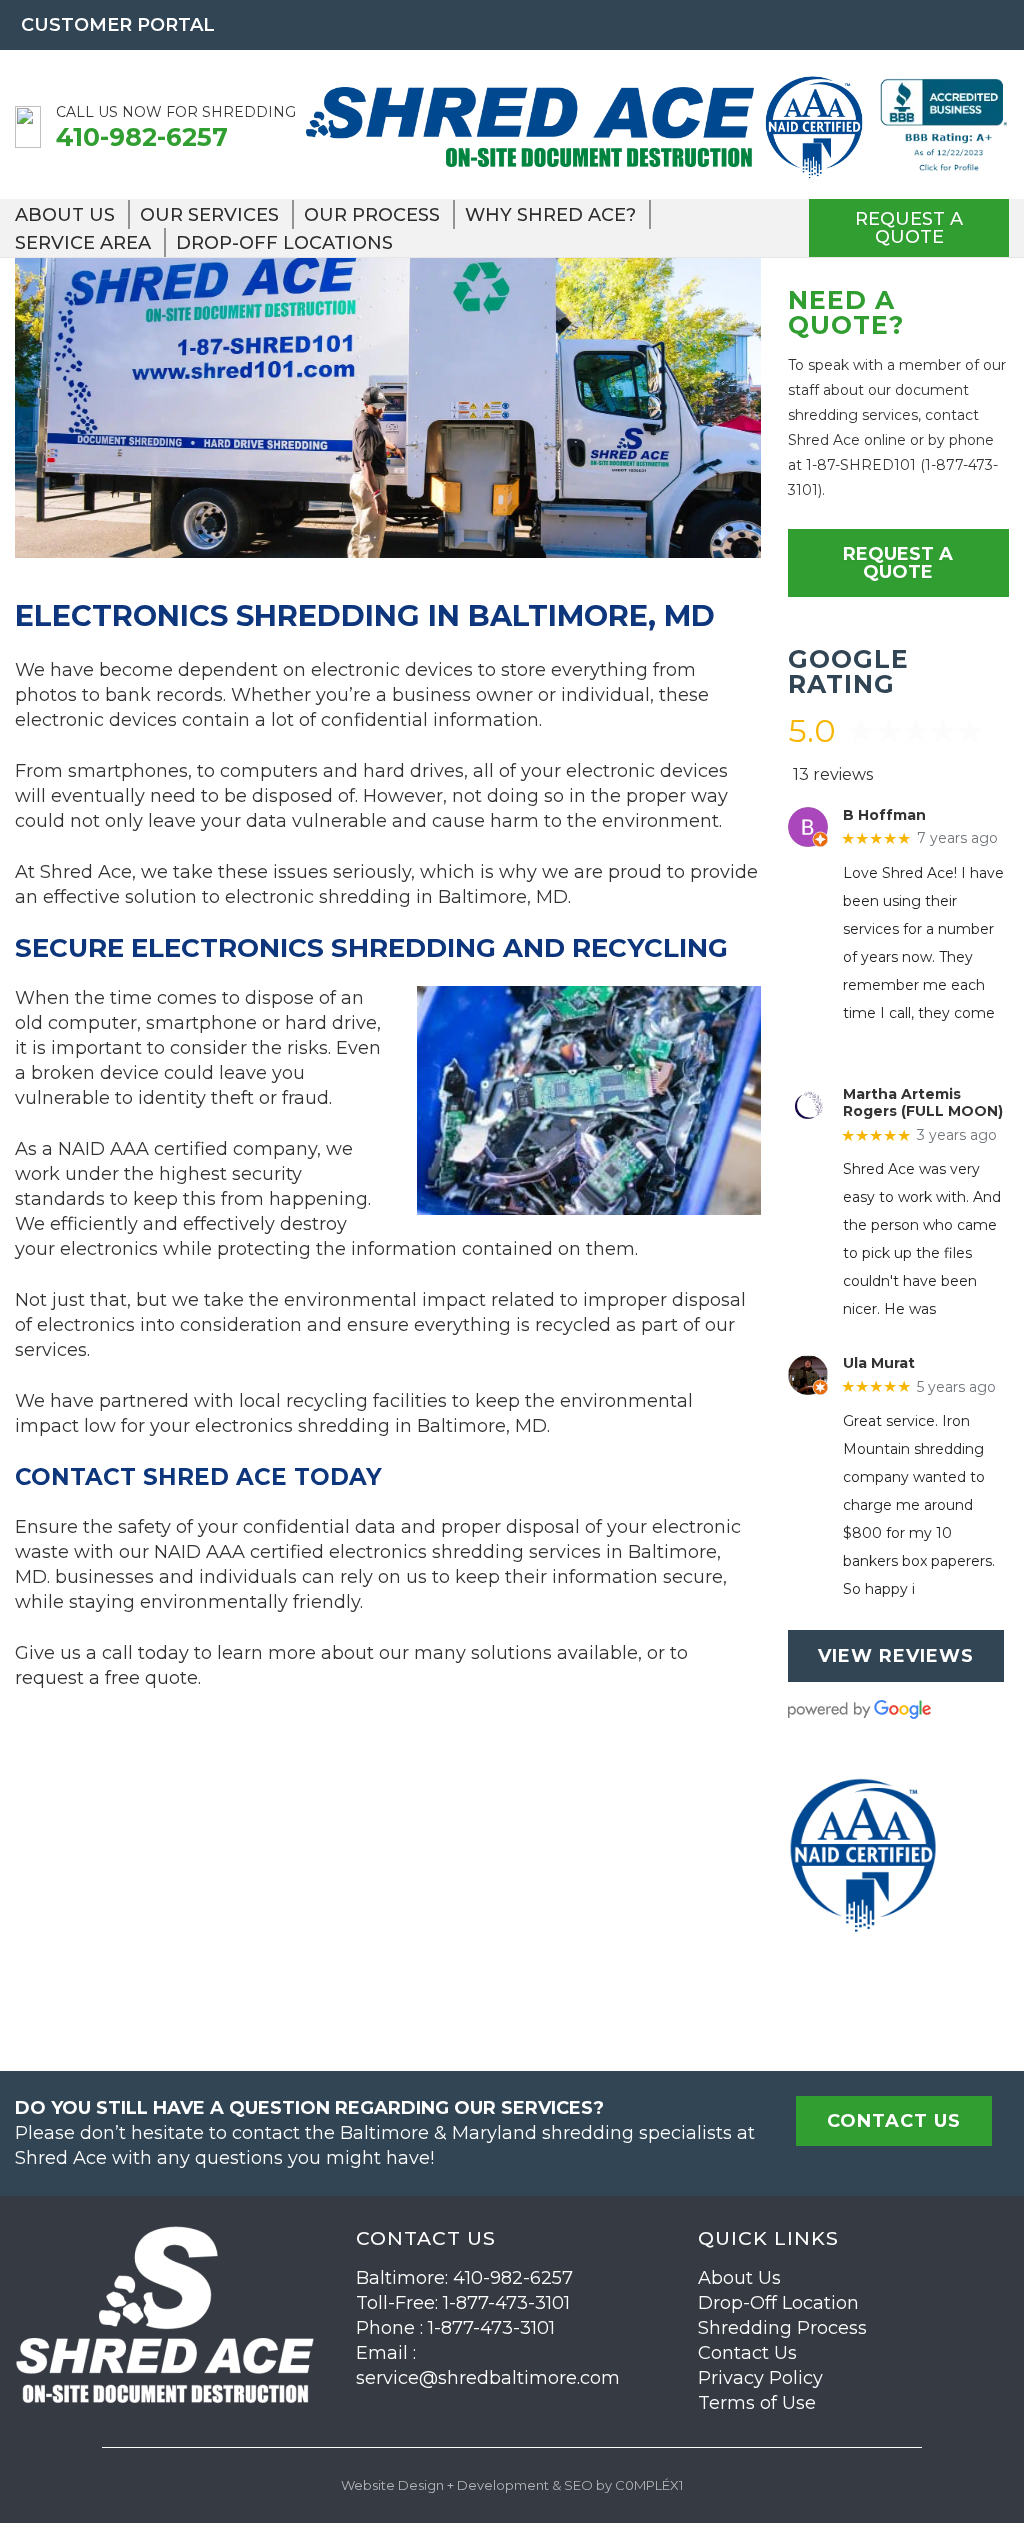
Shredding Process (782, 2328)
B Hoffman (884, 815)
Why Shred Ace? (550, 215)
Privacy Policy (760, 2378)
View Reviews (896, 1656)
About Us (65, 215)
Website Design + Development (445, 2485)
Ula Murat (879, 1363)
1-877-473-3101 (506, 2303)
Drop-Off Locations (284, 243)
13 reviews (833, 774)
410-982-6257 (142, 137)
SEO (578, 2485)
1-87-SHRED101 (861, 465)
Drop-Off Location (778, 2303)
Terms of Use (757, 2403)
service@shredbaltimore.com (488, 2378)
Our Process (372, 215)
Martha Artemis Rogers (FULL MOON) (923, 1103)
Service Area (83, 243)
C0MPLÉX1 (649, 2485)
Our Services (209, 215)
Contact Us (747, 2353)
